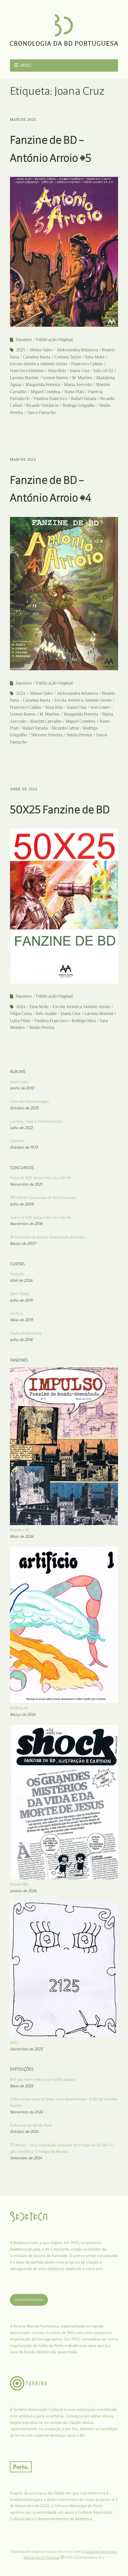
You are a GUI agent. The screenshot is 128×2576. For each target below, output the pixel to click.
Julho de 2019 (21, 1300)
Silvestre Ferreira (47, 735)
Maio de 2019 (21, 1320)
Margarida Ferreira (43, 385)
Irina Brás (57, 371)
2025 (21, 350)
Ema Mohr (95, 357)
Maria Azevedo (78, 385)
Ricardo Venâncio (42, 405)
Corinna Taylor (68, 357)
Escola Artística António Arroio (39, 364)
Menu (26, 65)
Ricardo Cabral (66, 728)
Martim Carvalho (46, 721)
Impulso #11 (20, 1530)
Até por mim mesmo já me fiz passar (43, 2079)
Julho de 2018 (21, 1340)
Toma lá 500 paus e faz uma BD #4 (40, 1217)
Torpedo (17, 1274)
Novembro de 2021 (26, 1184)
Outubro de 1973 (24, 1147)
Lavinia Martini (24, 378)
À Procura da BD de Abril (31, 2125)
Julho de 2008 (22, 1204)
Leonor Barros (55, 378)
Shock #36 (19, 1884)
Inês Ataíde (46, 1014)
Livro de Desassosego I (30, 1101)
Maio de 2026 (22, 1536)
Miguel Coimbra (45, 392)
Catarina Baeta (37, 357)
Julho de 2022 (21, 1128)
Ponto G (17, 1313)
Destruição (19, 1082)
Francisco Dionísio (27, 371)
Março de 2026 (23, 1714)
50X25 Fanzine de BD (60, 809)
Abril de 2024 (24, 789)
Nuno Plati (74, 392)
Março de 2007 (23, 1243)
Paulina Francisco (50, 399)
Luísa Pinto (20, 1021)
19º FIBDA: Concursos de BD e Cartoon (43, 1198)
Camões (17, 1141)
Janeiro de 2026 (23, 1891)
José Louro (100, 707)
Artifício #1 (19, 1708)
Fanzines (24, 340)
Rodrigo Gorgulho (79, 405)
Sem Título (19, 1294)
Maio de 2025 (23, 119)
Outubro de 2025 (24, 1108)
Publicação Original (54, 340)
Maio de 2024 (23, 460)
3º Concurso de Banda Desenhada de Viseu (47, 1237)
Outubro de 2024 (24, 2132)
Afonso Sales (41, 350)
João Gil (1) (103, 371)
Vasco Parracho (41, 413)
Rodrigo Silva (84, 1021)
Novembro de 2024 (26, 2112)
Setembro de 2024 (26, 2158)
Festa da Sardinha (26, 1333)
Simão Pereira (79, 735)
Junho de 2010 (22, 1088)
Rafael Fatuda (84, 399)
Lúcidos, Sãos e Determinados (36, 1121)
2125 (14, 2042)
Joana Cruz (80, 371)
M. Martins (82, 378)
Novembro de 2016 (26, 1224)
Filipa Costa (21, 1014)
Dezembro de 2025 (26, 2049)
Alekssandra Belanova (77, 350)
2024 (21, 693)
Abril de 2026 (21, 1280)
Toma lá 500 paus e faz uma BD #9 (41, 1178)
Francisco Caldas (87, 364)
